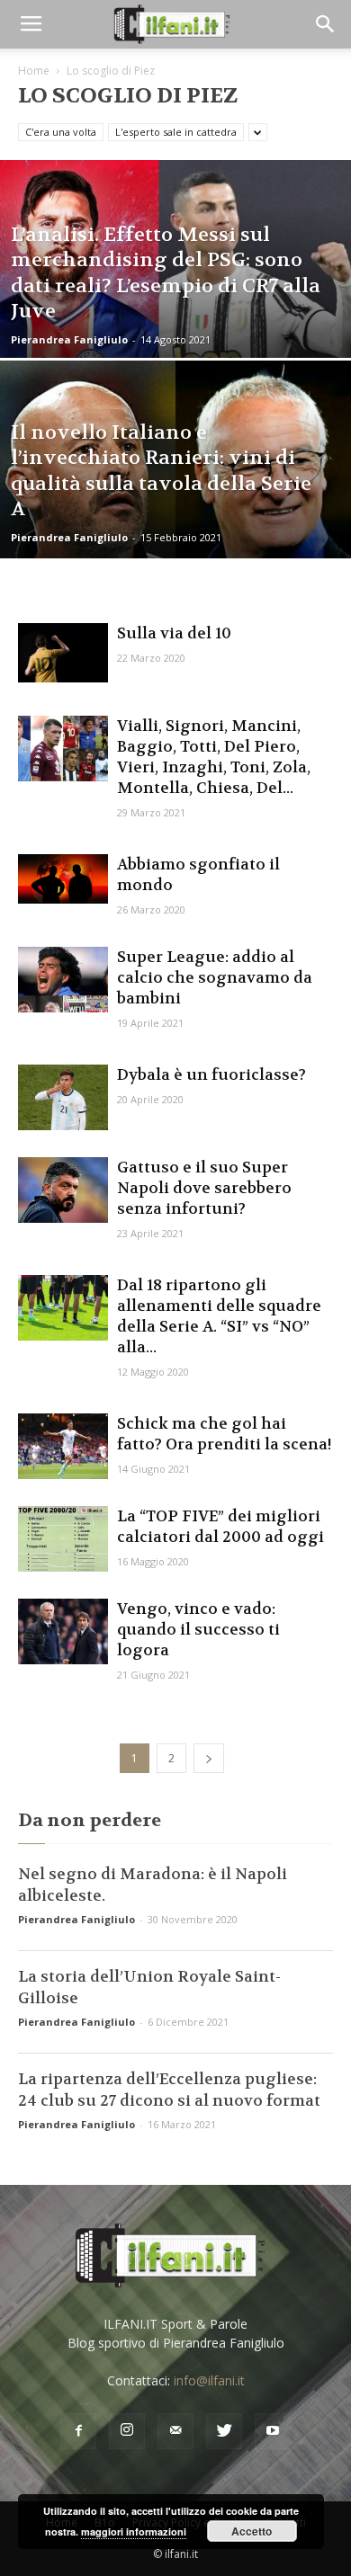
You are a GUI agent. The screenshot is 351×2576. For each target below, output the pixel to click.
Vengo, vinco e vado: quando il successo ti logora (198, 1629)
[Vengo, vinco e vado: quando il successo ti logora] (63, 1631)
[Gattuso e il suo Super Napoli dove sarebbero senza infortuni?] (63, 1190)
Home (34, 71)
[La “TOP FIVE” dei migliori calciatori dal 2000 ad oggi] (63, 1539)
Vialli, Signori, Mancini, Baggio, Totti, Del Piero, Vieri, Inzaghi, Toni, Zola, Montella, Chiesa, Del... (214, 757)
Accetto (252, 2531)
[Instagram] (127, 2431)
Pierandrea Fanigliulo (69, 339)
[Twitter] (224, 2431)
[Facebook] (78, 2431)
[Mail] (175, 2431)
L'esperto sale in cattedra (176, 132)
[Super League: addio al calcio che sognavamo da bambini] (63, 980)
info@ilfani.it (209, 2380)
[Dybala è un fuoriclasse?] (63, 1097)
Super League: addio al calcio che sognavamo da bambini (215, 977)
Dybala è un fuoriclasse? (211, 1074)
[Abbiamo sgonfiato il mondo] (63, 879)
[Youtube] (273, 2431)
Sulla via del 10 (174, 633)
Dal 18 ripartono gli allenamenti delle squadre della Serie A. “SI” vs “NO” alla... (219, 1316)
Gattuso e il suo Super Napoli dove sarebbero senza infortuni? (204, 1188)
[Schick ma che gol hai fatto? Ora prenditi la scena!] (63, 1446)
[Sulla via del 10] (63, 653)
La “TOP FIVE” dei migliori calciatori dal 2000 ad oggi (220, 1526)
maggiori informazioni (134, 2531)
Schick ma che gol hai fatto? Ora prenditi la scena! (225, 1434)
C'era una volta (61, 132)
